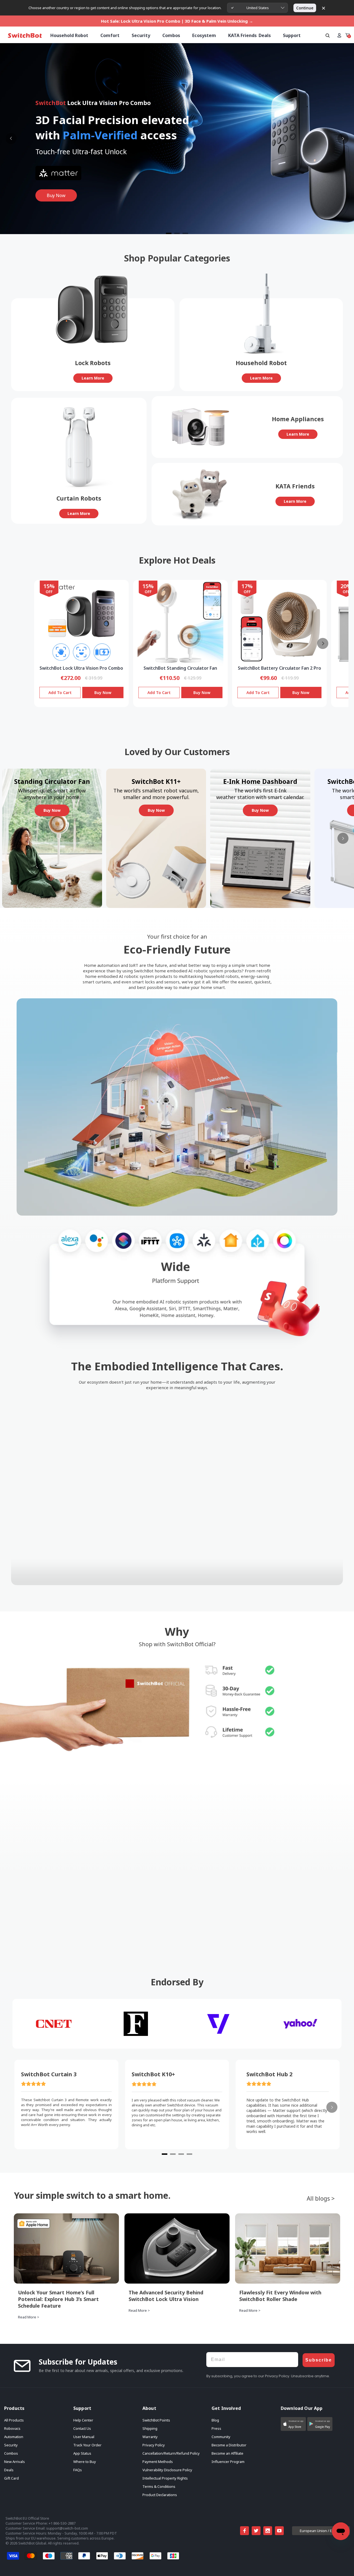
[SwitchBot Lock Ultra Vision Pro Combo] (81, 623)
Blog (215, 2420)
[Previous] (11, 138)
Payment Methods (158, 2462)
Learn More (93, 378)
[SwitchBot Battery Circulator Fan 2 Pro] (279, 623)
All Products (14, 2420)
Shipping (150, 2428)
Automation (14, 2437)
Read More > (29, 2317)
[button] (293, 2424)
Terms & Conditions (159, 2486)
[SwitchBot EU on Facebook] (244, 2531)
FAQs (78, 2470)
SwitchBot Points (156, 2420)
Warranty (150, 2437)
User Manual (84, 2437)
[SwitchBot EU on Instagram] (268, 2531)
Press (216, 2428)
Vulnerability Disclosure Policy (167, 2470)
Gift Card (11, 2478)
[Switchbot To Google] (322, 2564)
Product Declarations (160, 2495)
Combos (11, 2453)
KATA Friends (242, 35)
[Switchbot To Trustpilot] (266, 2564)
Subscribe (319, 2360)
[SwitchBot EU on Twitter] (256, 2531)
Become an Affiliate (227, 2453)
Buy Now (103, 693)
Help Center (83, 2420)
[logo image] (25, 36)
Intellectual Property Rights (165, 2478)
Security (11, 2445)
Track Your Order (87, 2445)
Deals (9, 2470)
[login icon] (339, 35)
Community (221, 2437)
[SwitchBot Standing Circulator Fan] (180, 623)
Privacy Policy (154, 2445)
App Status (82, 2453)
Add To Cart (60, 693)
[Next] (343, 138)
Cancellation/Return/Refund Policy (171, 2453)
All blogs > (321, 2198)
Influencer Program (228, 2462)
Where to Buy (85, 2462)
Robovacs (12, 2428)
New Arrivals (15, 2462)
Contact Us (82, 2428)
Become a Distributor (229, 2445)
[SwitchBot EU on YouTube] (279, 2531)
